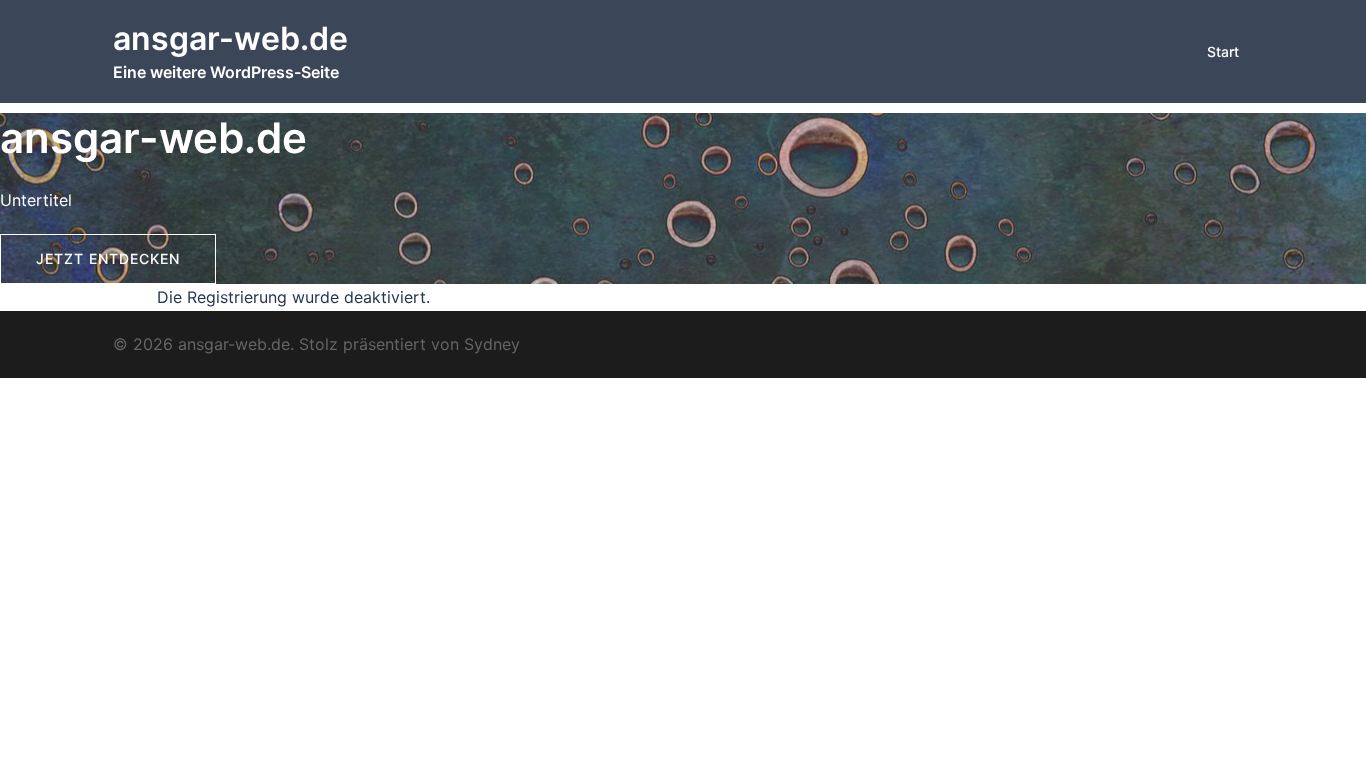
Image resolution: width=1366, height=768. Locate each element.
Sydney (492, 344)
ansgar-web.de (230, 38)
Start (1223, 51)
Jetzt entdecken (108, 258)
